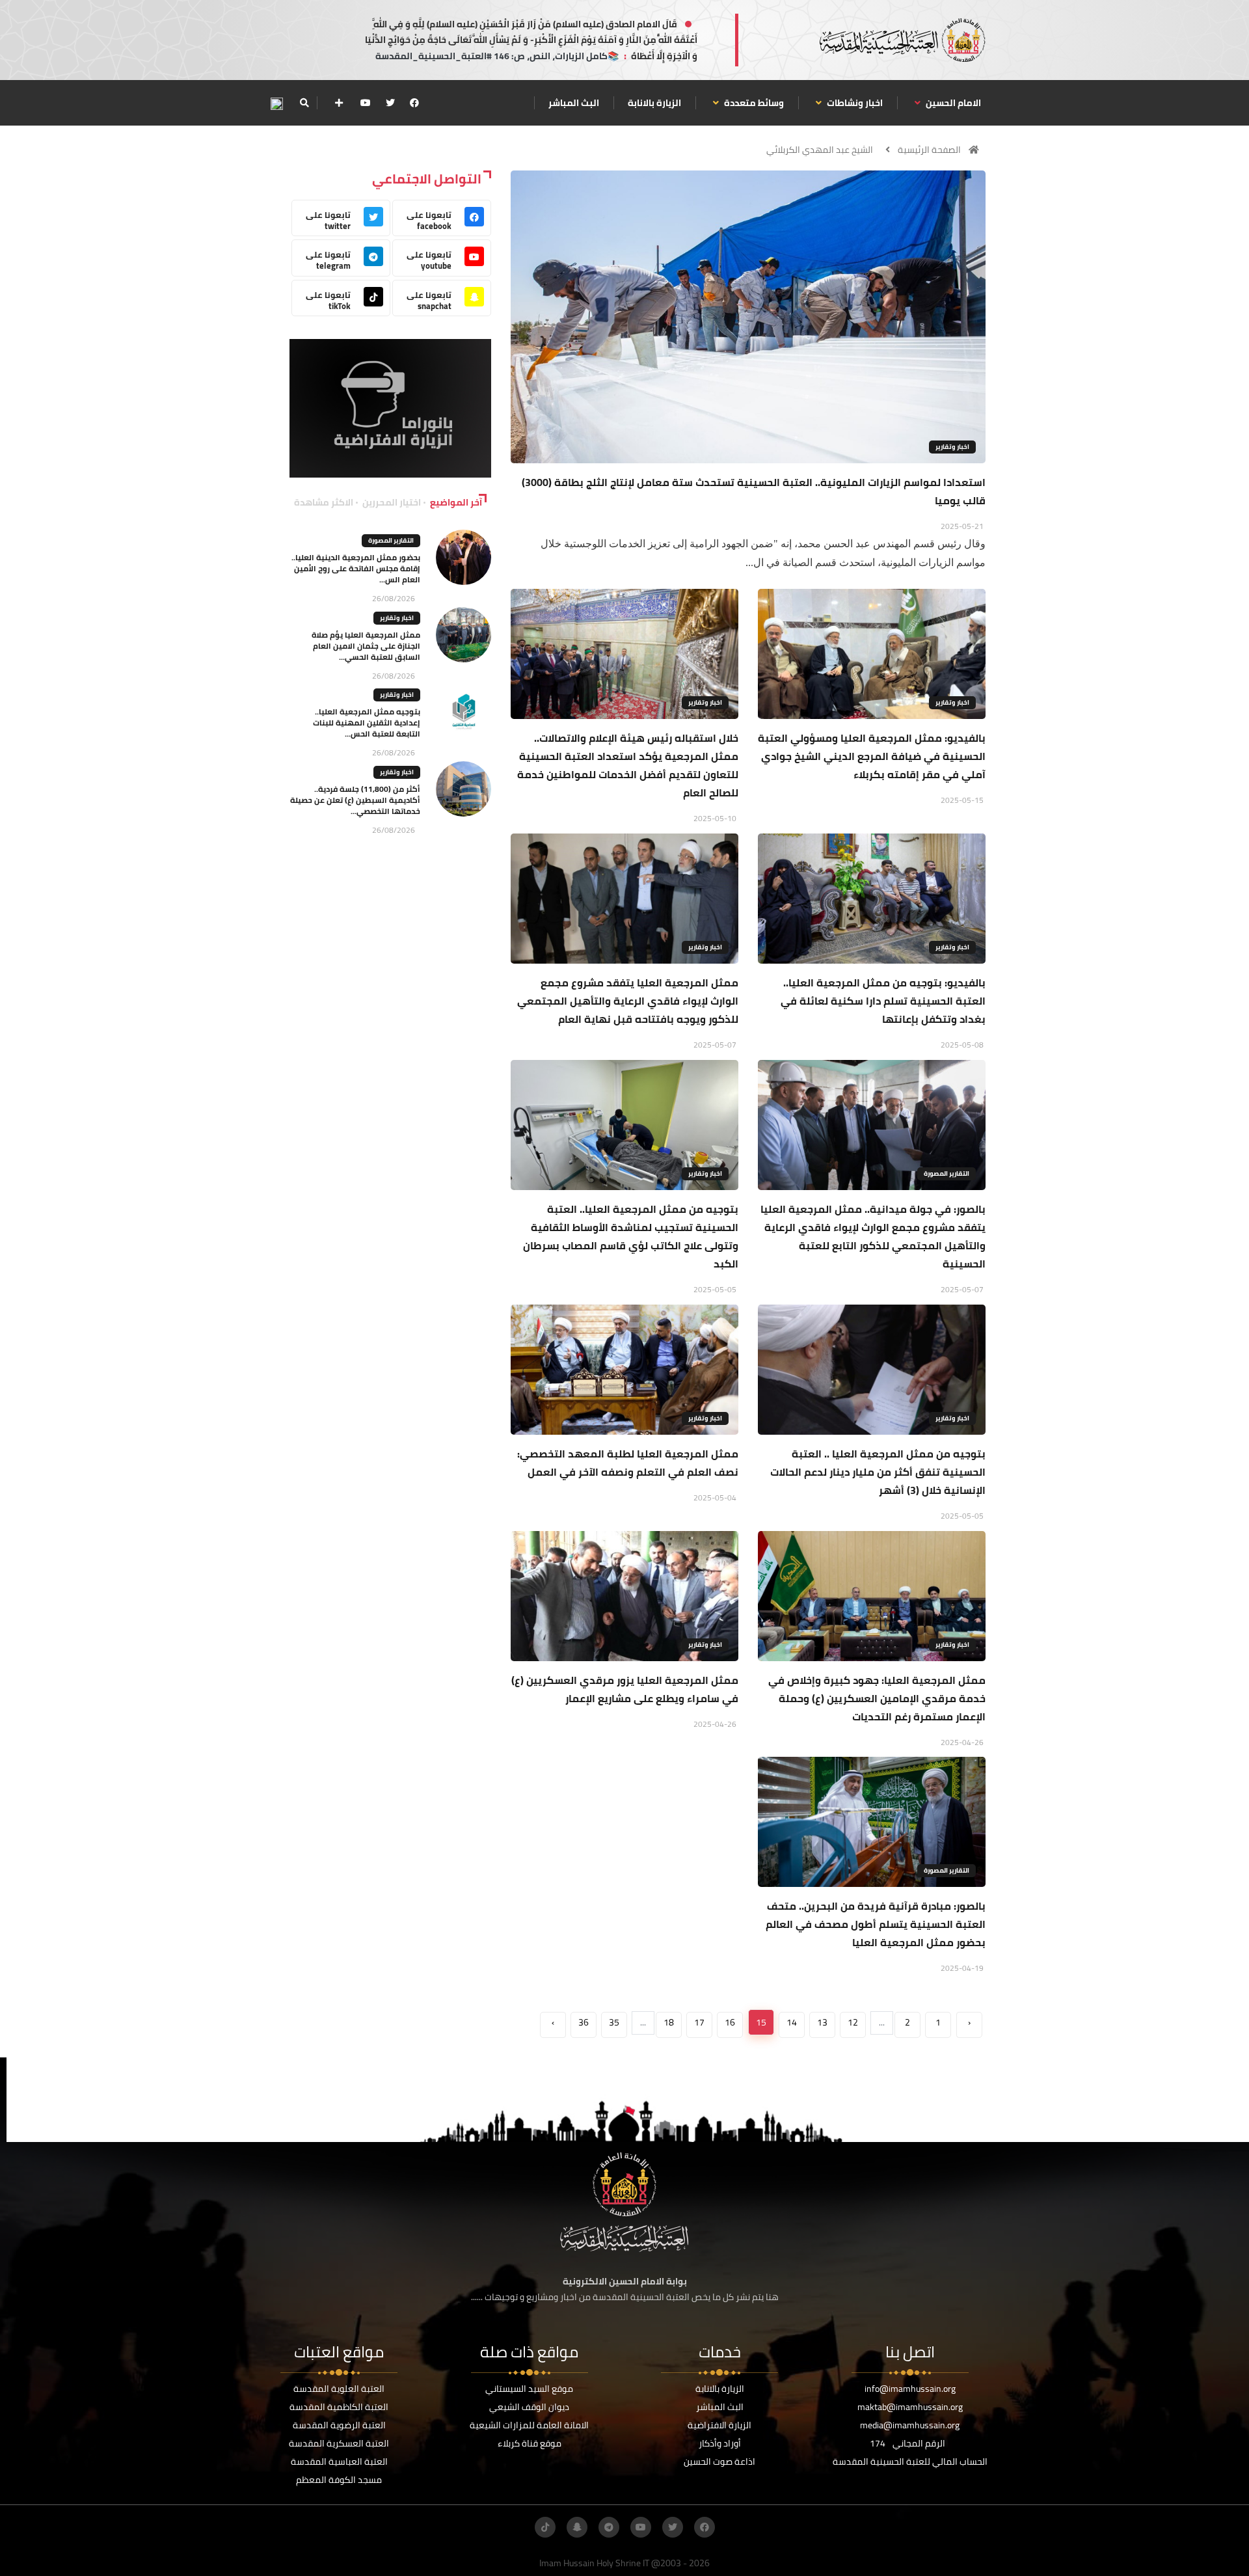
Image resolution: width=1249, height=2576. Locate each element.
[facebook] (414, 103)
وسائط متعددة (753, 103)
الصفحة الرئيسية (929, 150)
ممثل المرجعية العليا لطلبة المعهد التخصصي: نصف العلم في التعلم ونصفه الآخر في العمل (628, 1463)
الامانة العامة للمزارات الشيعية (529, 2425)
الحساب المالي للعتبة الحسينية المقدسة (910, 2461)
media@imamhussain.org (910, 2425)
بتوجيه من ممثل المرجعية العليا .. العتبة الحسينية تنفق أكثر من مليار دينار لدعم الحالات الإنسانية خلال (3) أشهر (878, 1472)
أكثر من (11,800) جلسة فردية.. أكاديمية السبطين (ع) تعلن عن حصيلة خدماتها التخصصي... (355, 800)
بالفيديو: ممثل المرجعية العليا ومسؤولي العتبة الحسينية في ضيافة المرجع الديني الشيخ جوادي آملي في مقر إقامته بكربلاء (872, 756)
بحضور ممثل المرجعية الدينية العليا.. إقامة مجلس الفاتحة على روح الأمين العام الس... (356, 568)
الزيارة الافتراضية (719, 2425)
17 (699, 2022)
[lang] (276, 103)
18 (669, 2022)
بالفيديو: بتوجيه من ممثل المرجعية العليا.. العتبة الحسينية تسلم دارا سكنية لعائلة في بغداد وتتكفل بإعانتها (883, 1001)
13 (822, 2022)
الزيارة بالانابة (654, 103)
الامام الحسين (952, 103)
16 (730, 2022)
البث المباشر (574, 103)
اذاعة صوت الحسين (719, 2461)
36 (584, 2022)
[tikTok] (545, 2527)
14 (792, 2022)
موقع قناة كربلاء (530, 2443)
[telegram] (609, 2527)
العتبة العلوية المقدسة (339, 2389)
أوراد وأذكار (720, 2443)
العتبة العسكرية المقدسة (339, 2443)
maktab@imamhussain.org (910, 2407)
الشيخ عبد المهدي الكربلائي (820, 150)
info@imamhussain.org (910, 2389)
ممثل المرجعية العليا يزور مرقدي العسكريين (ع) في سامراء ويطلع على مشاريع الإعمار (625, 1689)
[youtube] (366, 103)
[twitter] (390, 103)
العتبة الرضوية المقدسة (339, 2425)
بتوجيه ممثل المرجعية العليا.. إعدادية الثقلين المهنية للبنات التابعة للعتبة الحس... (367, 723)
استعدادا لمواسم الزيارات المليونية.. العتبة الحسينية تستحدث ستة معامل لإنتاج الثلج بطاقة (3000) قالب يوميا (754, 491)
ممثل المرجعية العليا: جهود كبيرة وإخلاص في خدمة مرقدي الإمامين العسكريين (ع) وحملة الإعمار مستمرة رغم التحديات (877, 1698)
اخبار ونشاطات (854, 103)
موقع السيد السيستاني (529, 2389)
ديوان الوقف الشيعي (529, 2407)
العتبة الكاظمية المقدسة (339, 2407)
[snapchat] (577, 2527)
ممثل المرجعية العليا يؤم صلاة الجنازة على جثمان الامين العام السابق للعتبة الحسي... (366, 646)
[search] (304, 103)
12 (853, 2022)
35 (614, 2022)
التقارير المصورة (947, 1173)
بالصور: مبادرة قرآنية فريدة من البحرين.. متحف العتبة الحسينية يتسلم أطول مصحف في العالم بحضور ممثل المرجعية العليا (876, 1924)
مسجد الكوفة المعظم (339, 2480)
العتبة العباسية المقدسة (339, 2461)
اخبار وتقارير (952, 447)
